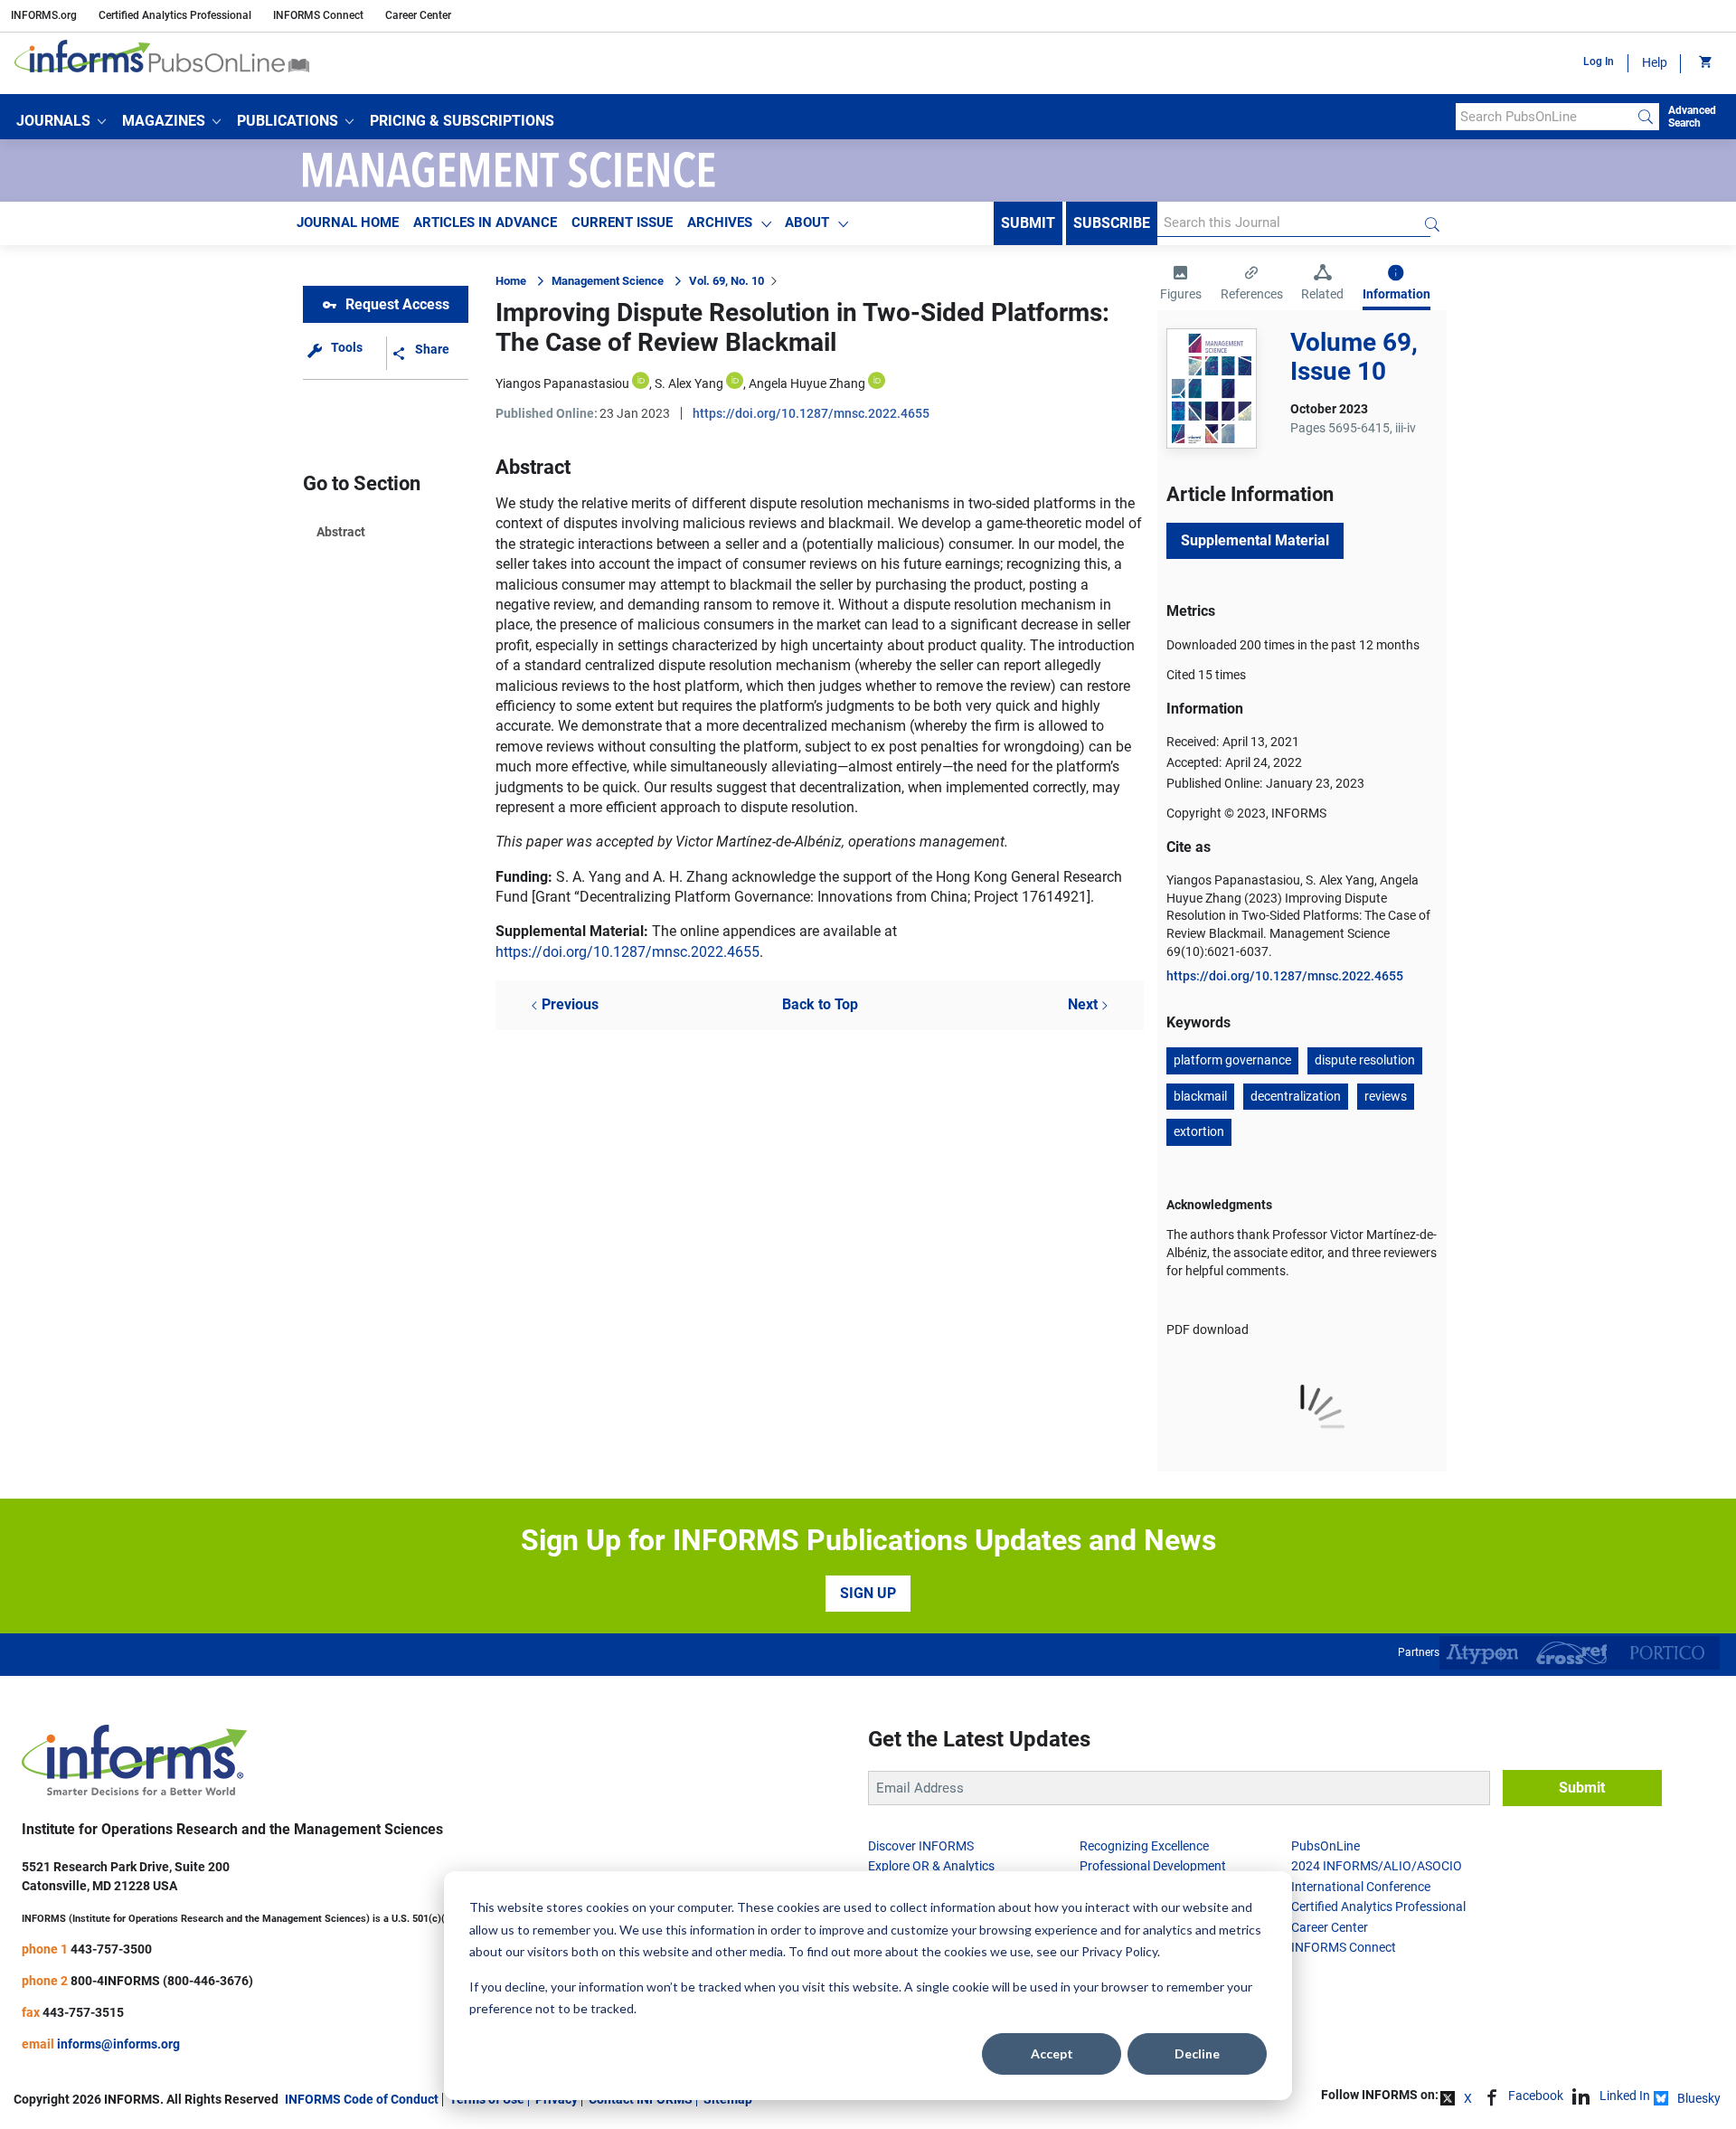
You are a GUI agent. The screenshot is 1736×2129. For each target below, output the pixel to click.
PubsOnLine (1326, 1846)
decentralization (1296, 1096)
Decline (1197, 2053)
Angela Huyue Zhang (807, 383)
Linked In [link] (1625, 2096)
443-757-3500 (111, 1949)
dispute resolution (1365, 1060)
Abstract (341, 532)
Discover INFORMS (921, 1846)
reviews (1386, 1096)
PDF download (1208, 1329)
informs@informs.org (118, 2044)
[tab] (1181, 285)
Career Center (418, 15)
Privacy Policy (1119, 1951)
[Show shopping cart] (1704, 63)
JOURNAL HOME (348, 222)
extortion (1199, 1131)
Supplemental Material (1255, 540)
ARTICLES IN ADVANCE (485, 222)
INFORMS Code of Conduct (362, 2099)
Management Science (608, 281)
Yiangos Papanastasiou (562, 383)
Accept (1052, 2053)
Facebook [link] (1536, 2096)
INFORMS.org (44, 15)
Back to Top (820, 1004)
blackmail (1200, 1096)
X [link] (1468, 2098)
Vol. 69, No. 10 (726, 281)
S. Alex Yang (689, 383)
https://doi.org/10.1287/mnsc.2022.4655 (811, 413)
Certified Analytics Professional (175, 15)
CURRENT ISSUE (622, 222)
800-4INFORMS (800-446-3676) (162, 1981)
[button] (61, 121)
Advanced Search (1692, 117)
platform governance (1232, 1060)
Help (1655, 62)
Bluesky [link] (1699, 2098)
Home (511, 281)
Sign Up (868, 1593)
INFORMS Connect (318, 15)
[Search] (1646, 117)
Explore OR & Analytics (931, 1866)
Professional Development (1153, 1866)
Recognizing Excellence (1144, 1846)
